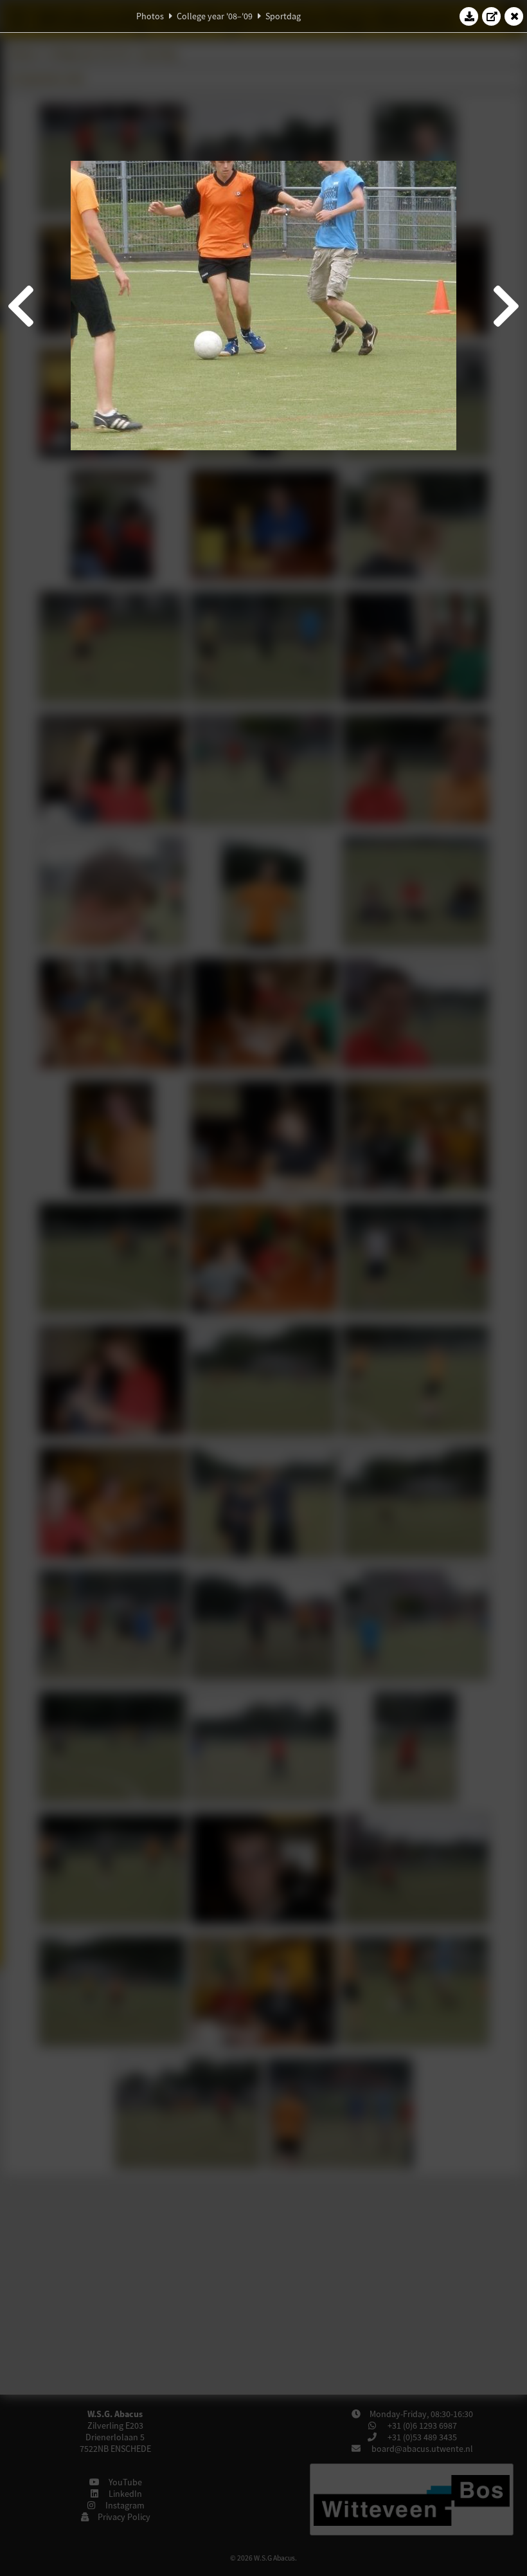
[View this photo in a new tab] (492, 16)
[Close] (514, 16)
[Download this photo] (469, 16)
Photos (150, 16)
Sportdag (283, 16)
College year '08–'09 (215, 16)
